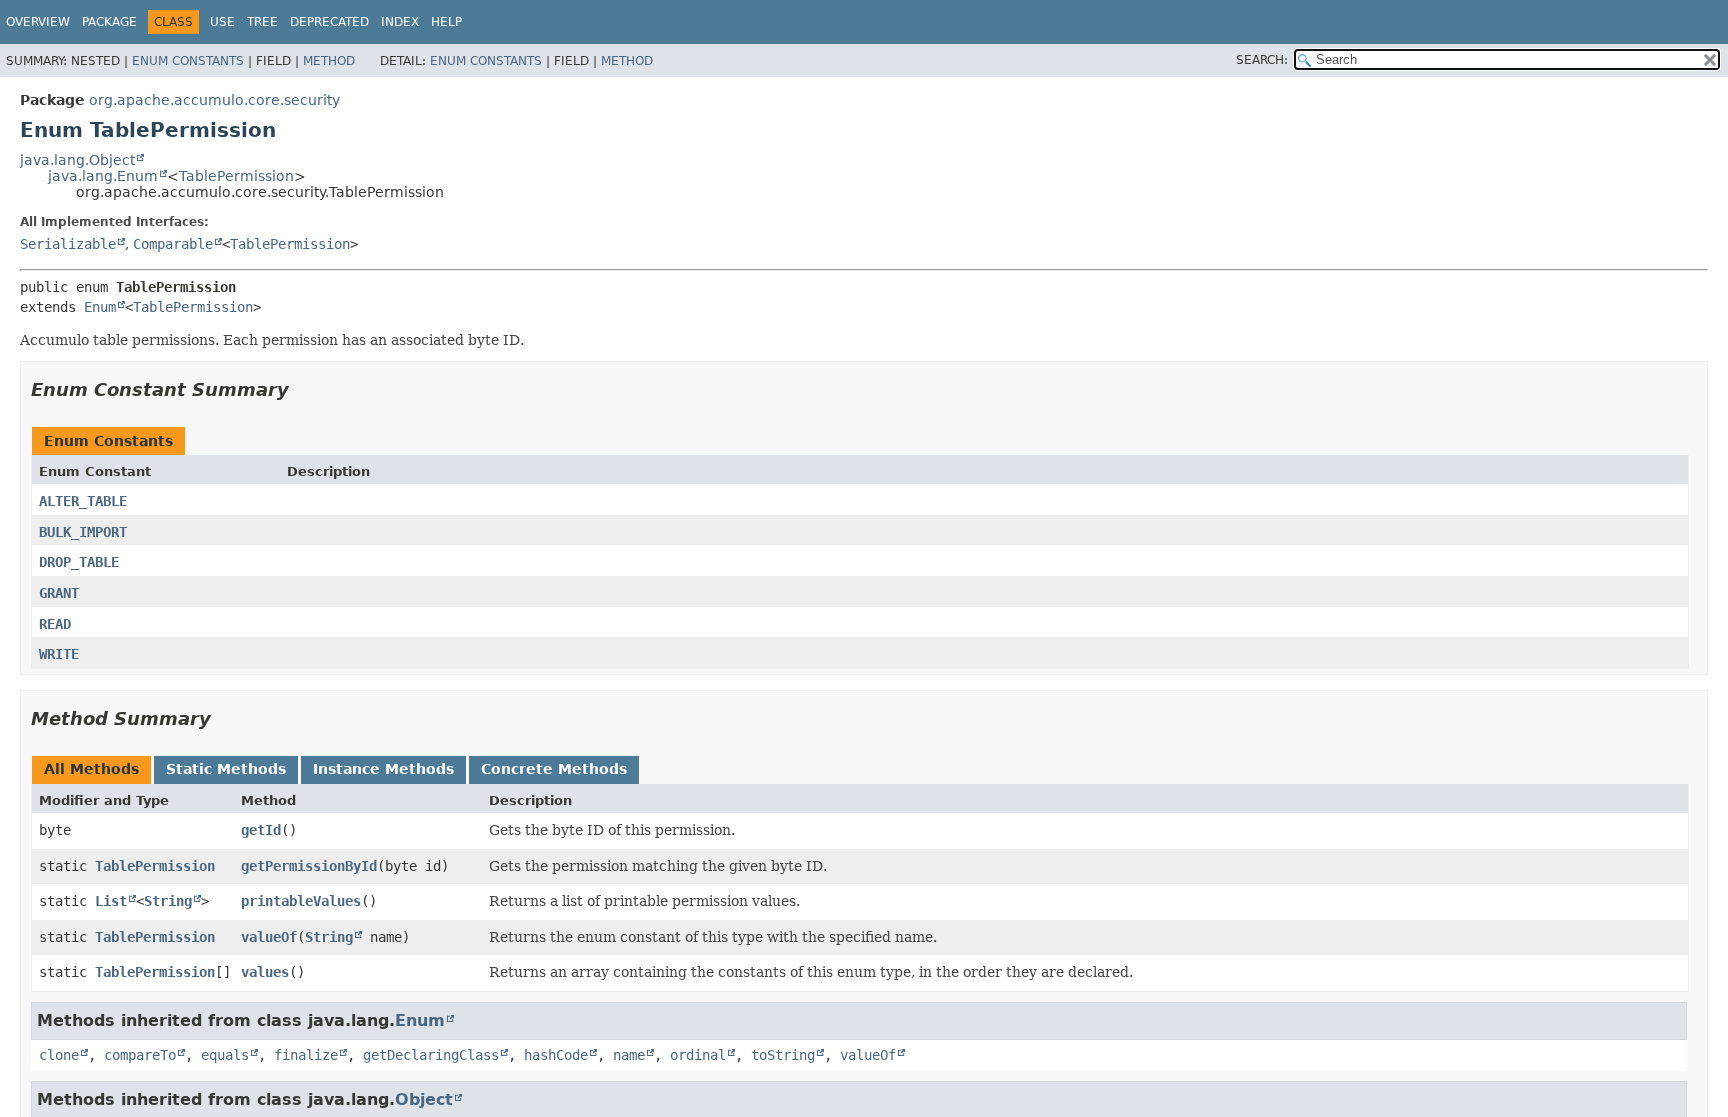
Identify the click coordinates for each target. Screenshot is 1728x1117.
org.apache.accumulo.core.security (214, 100)
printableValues (301, 901)
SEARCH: (1262, 60)
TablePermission (236, 176)
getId (261, 830)
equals (225, 1055)
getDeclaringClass (431, 1055)
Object (424, 1099)
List (111, 901)
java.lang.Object (77, 160)
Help (446, 22)
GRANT (59, 593)
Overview (38, 22)
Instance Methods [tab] (383, 769)
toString (783, 1055)
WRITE (59, 654)
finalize (306, 1055)
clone (59, 1055)
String (168, 901)
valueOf (269, 937)
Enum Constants (188, 61)
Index (400, 22)
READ (55, 624)
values (265, 972)
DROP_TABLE (79, 562)
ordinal (698, 1055)
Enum (100, 307)
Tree (262, 22)
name (629, 1055)
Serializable (68, 244)
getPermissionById (309, 866)
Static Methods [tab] (226, 769)
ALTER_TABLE (83, 501)
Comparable (173, 244)
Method (329, 61)
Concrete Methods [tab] (554, 769)
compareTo (140, 1055)
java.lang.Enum (103, 176)
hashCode (556, 1055)
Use (222, 22)
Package (109, 22)
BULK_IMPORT (83, 532)
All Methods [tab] (91, 769)
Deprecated (329, 22)
